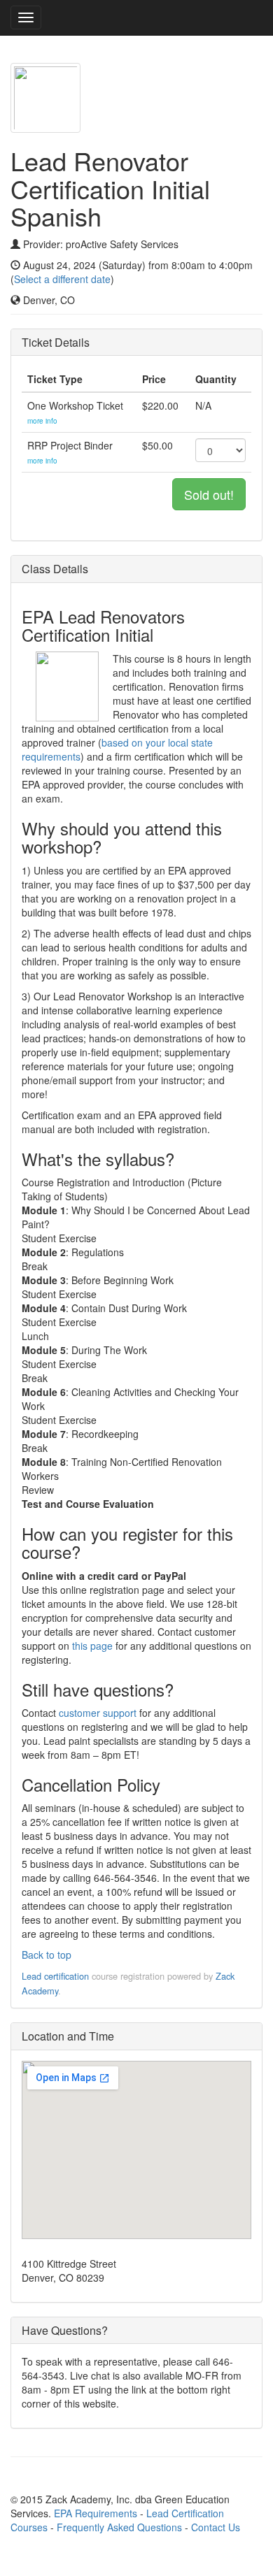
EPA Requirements (96, 2513)
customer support (98, 1713)
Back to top (47, 1955)
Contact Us (216, 2527)
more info (42, 421)
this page (92, 1646)
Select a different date (62, 279)
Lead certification (55, 1976)
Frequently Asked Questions (119, 2527)
